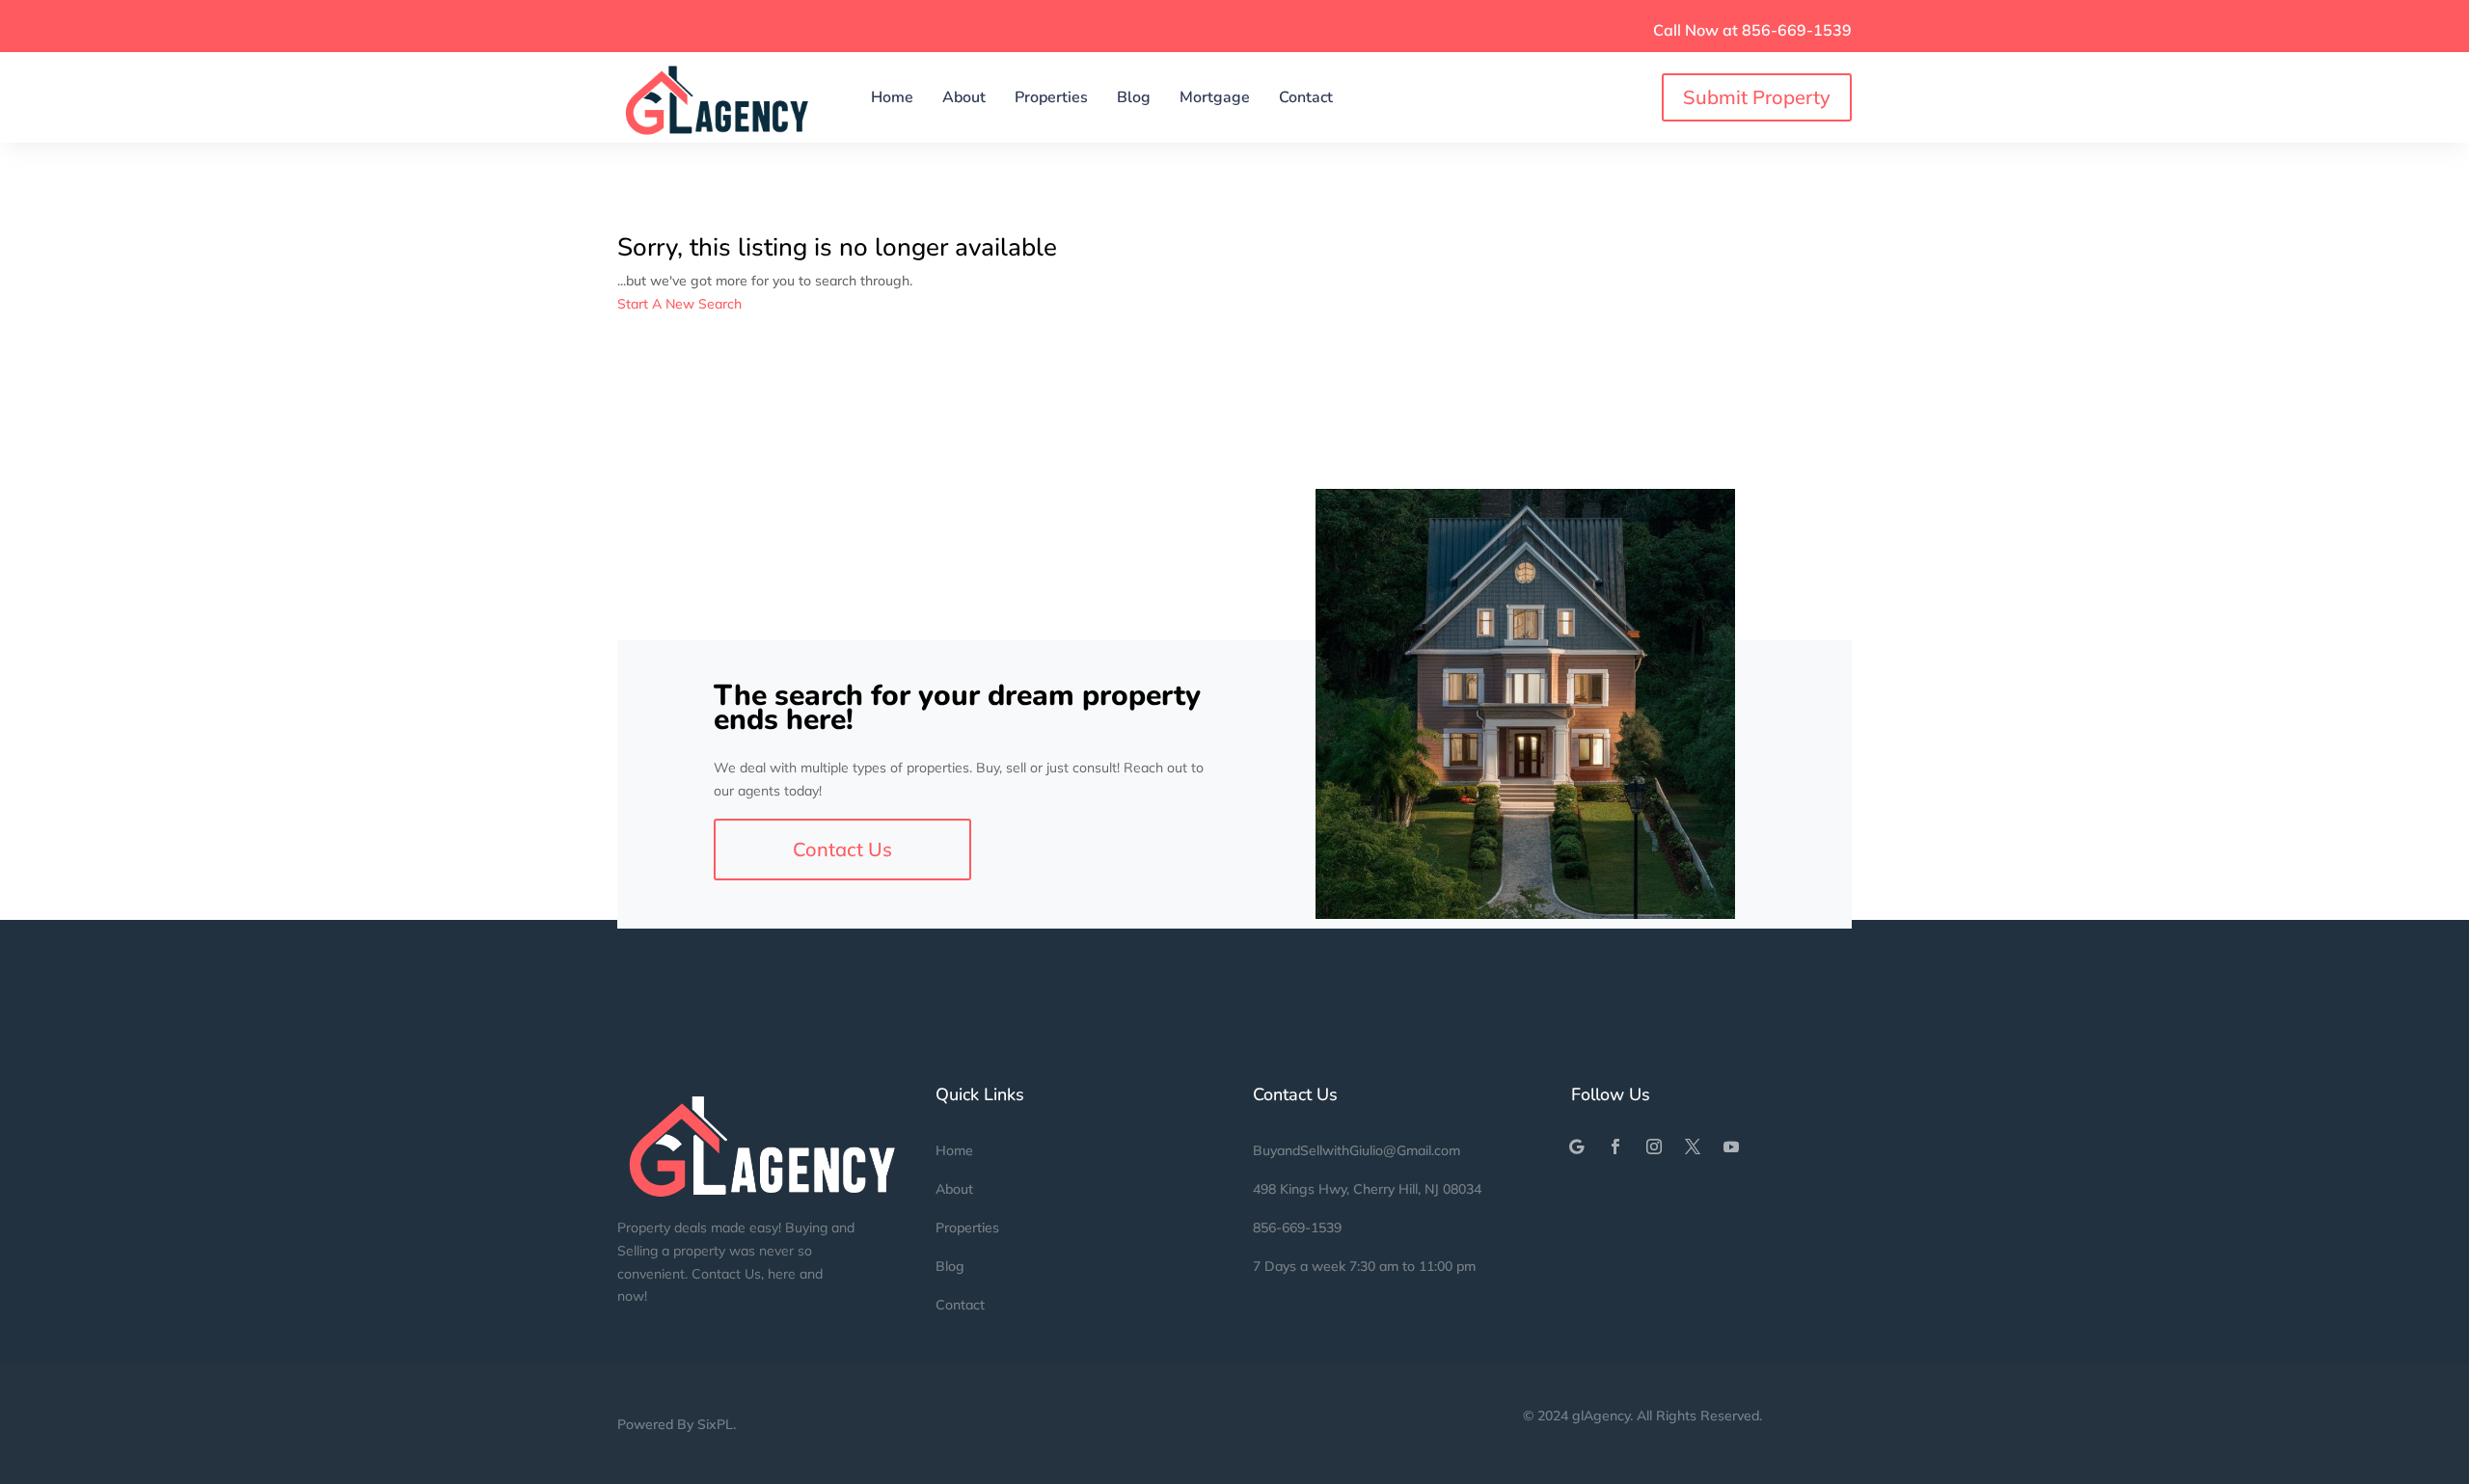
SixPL (715, 1424)
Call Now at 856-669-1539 (1752, 30)
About (964, 97)
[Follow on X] (1693, 1147)
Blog (1134, 97)
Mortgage (1215, 97)
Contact (1306, 97)
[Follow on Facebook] (1615, 1147)
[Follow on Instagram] (1654, 1147)
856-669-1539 (1297, 1228)
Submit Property (1757, 97)
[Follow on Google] (1577, 1147)
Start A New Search (679, 304)
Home (892, 97)
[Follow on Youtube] (1731, 1147)
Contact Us (842, 849)
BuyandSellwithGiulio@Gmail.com (1357, 1150)
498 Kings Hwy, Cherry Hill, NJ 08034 (1367, 1189)
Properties (1051, 97)
